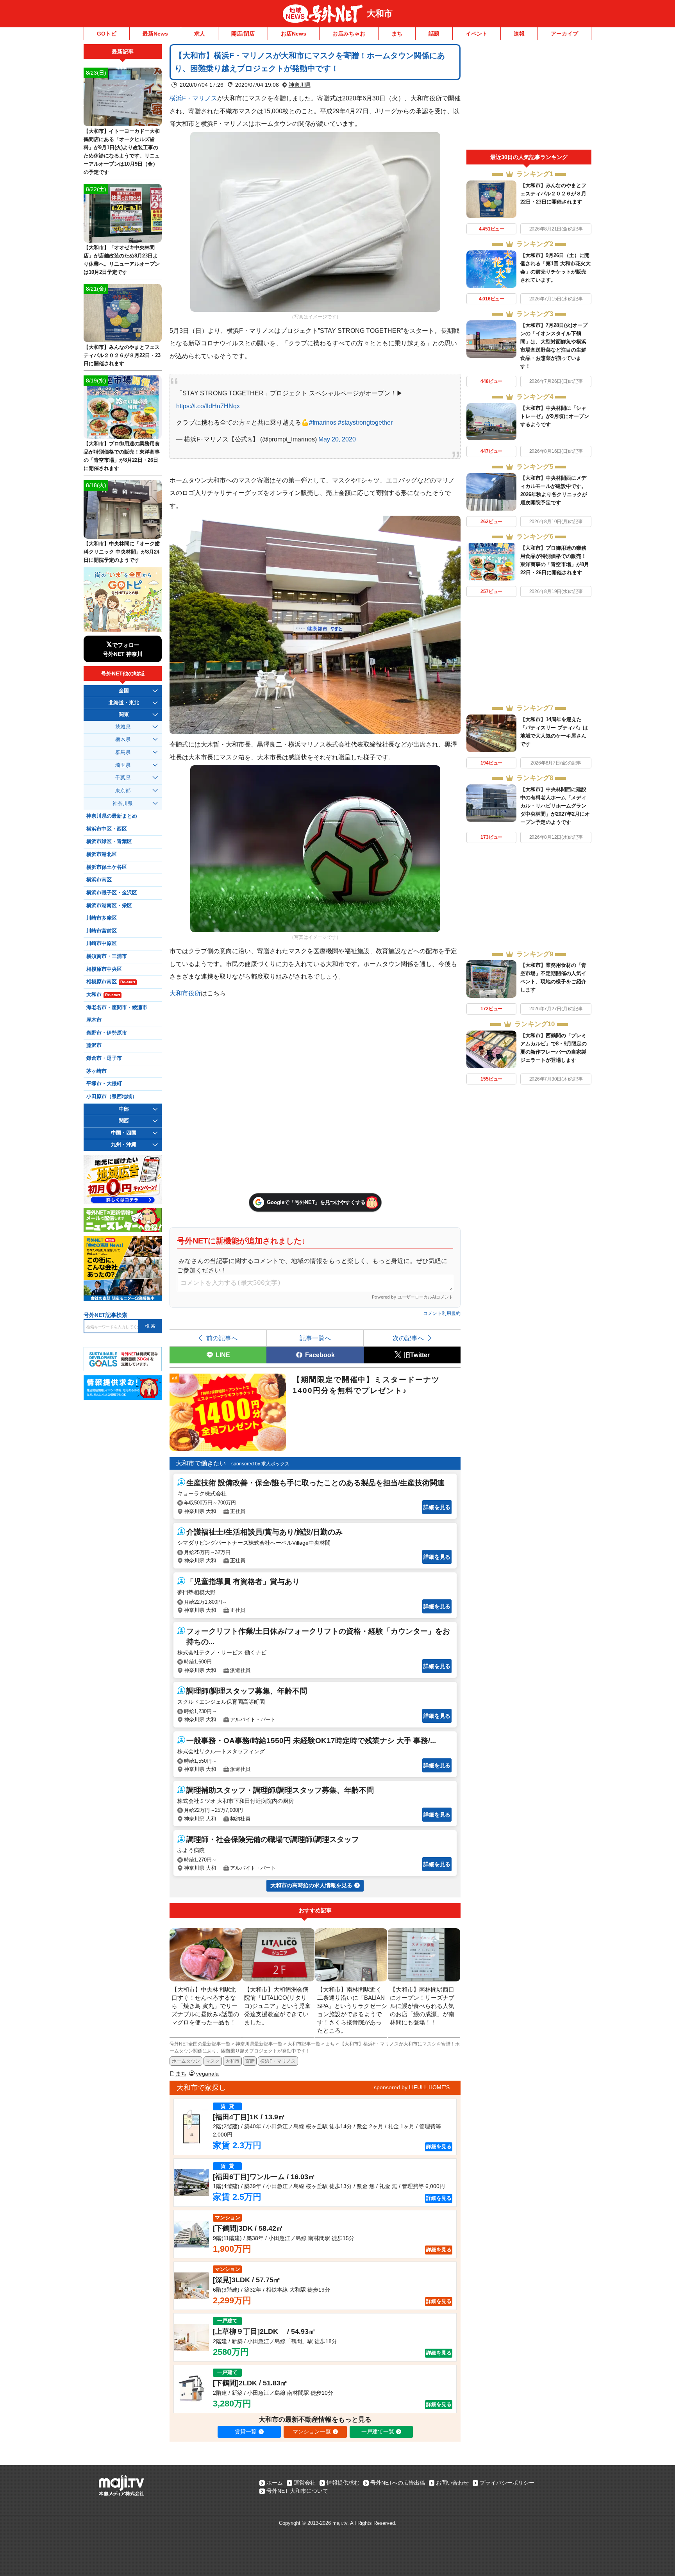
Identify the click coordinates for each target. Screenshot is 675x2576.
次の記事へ (408, 1338)
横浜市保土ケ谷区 (107, 867)
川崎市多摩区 (102, 918)
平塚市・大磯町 (104, 1084)
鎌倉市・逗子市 (104, 1058)
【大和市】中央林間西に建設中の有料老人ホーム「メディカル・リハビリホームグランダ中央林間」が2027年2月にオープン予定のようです (555, 806)
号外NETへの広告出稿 (398, 2483)
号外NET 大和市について (297, 2491)
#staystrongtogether (365, 422)
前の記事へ (222, 1338)
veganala (207, 2074)
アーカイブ (564, 34)
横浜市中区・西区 (107, 829)
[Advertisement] (529, 97)
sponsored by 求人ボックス (260, 1464)
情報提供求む (343, 2483)
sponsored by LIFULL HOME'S (412, 2087)
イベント (477, 34)
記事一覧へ (315, 1338)
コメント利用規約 (442, 1313)
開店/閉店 (243, 34)
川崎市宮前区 (102, 931)
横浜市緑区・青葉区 (109, 841)
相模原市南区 (111, 982)
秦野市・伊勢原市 (107, 1033)
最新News (155, 34)
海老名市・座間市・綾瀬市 (117, 1008)
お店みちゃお (349, 34)
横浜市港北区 (102, 854)
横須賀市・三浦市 (107, 956)
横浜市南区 (99, 880)
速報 (519, 34)
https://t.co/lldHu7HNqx (208, 406)
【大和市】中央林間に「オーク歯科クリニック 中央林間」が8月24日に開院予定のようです (122, 552)
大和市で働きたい (201, 1463)
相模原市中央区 (104, 969)
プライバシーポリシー (507, 2483)
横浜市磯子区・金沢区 (112, 893)
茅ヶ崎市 (96, 1071)
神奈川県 (300, 85)
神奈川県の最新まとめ (112, 816)
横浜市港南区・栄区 (109, 906)
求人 (200, 34)
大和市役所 (185, 993)
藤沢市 (94, 1045)
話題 (434, 34)
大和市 (380, 13)
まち (397, 34)
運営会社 (305, 2483)
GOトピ (107, 34)
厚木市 (94, 1020)
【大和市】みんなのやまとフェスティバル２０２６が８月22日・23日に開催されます (553, 194)
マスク (212, 2061)
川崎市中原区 (102, 943)
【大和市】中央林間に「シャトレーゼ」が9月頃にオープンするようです (555, 416)
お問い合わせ (452, 2483)
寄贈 (250, 2061)
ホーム (275, 2483)
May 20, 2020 (337, 439)
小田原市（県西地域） (112, 1097)
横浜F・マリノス (193, 98)
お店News (294, 34)
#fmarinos (323, 422)
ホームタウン (186, 2061)
